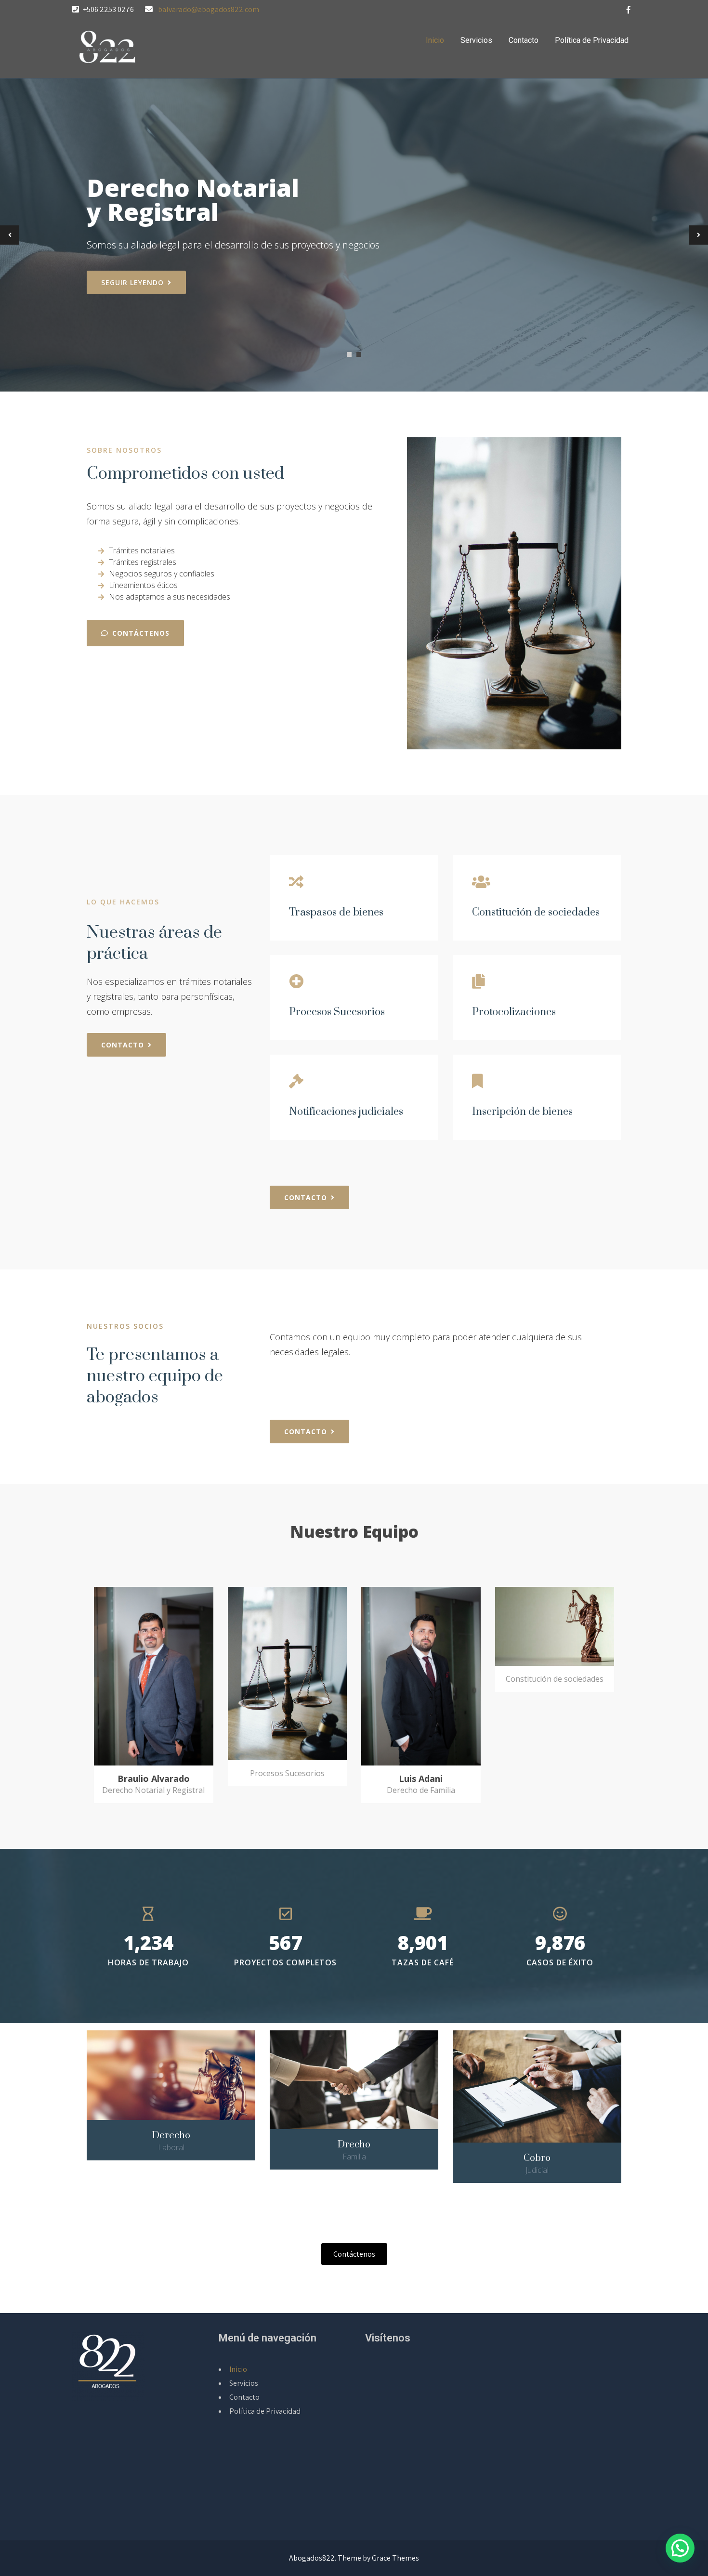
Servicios (476, 40)
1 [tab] (349, 354)
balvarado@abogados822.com (209, 9)
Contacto (524, 40)
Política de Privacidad (592, 40)
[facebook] (629, 10)
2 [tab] (359, 354)
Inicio (435, 40)
